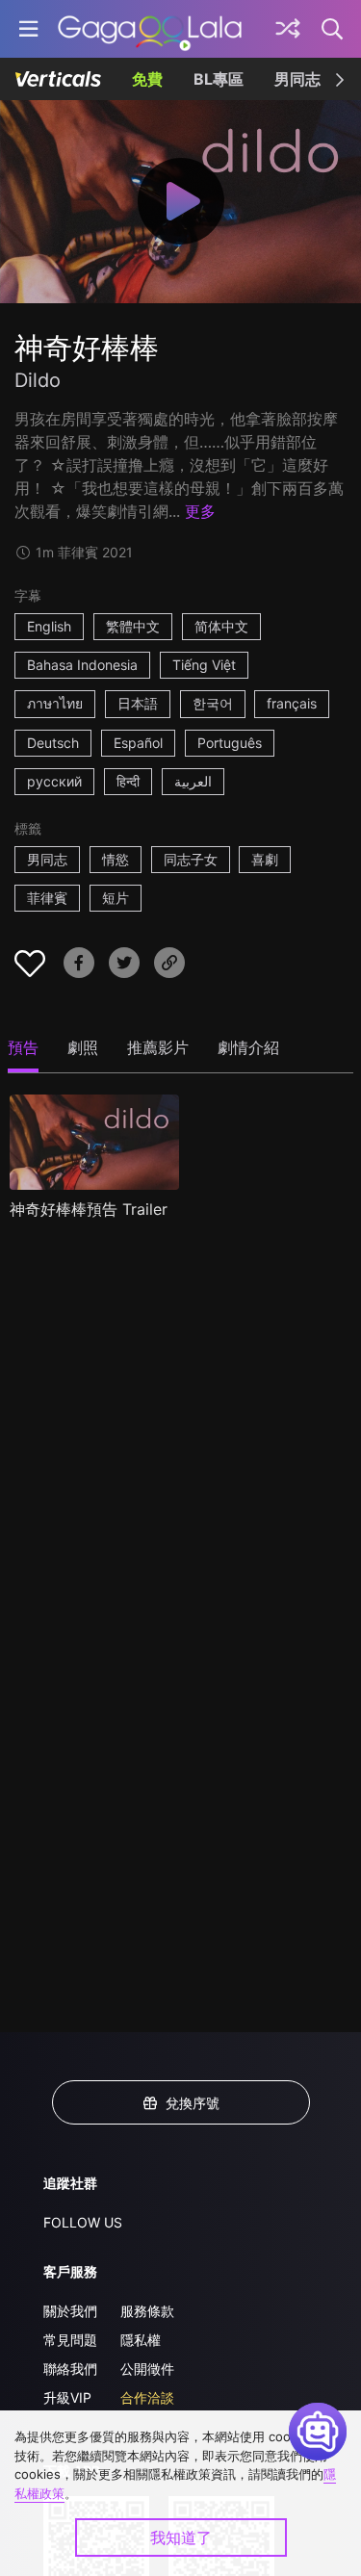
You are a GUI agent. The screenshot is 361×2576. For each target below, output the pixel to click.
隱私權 (141, 2340)
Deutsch (53, 743)
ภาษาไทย (55, 703)
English (49, 626)
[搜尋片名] (333, 29)
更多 (200, 511)
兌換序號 (193, 2103)
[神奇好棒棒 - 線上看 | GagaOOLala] (150, 29)
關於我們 (70, 2311)
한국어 (213, 703)
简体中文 (221, 626)
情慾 (116, 859)
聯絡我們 (70, 2369)
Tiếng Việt (204, 665)
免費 (147, 79)
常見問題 (70, 2340)
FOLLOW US (83, 2222)
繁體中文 (133, 626)
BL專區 (219, 79)
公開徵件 (147, 2369)
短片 (116, 898)
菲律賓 (47, 898)
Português (230, 743)
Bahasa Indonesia (82, 665)
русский (54, 781)
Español (138, 743)
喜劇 (265, 859)
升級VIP (67, 2397)
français (292, 703)
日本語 (138, 703)
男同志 (297, 79)
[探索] (288, 29)
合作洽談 (147, 2397)
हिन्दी (128, 781)
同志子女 (191, 859)
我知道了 (181, 2537)
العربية (193, 781)
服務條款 (147, 2311)
